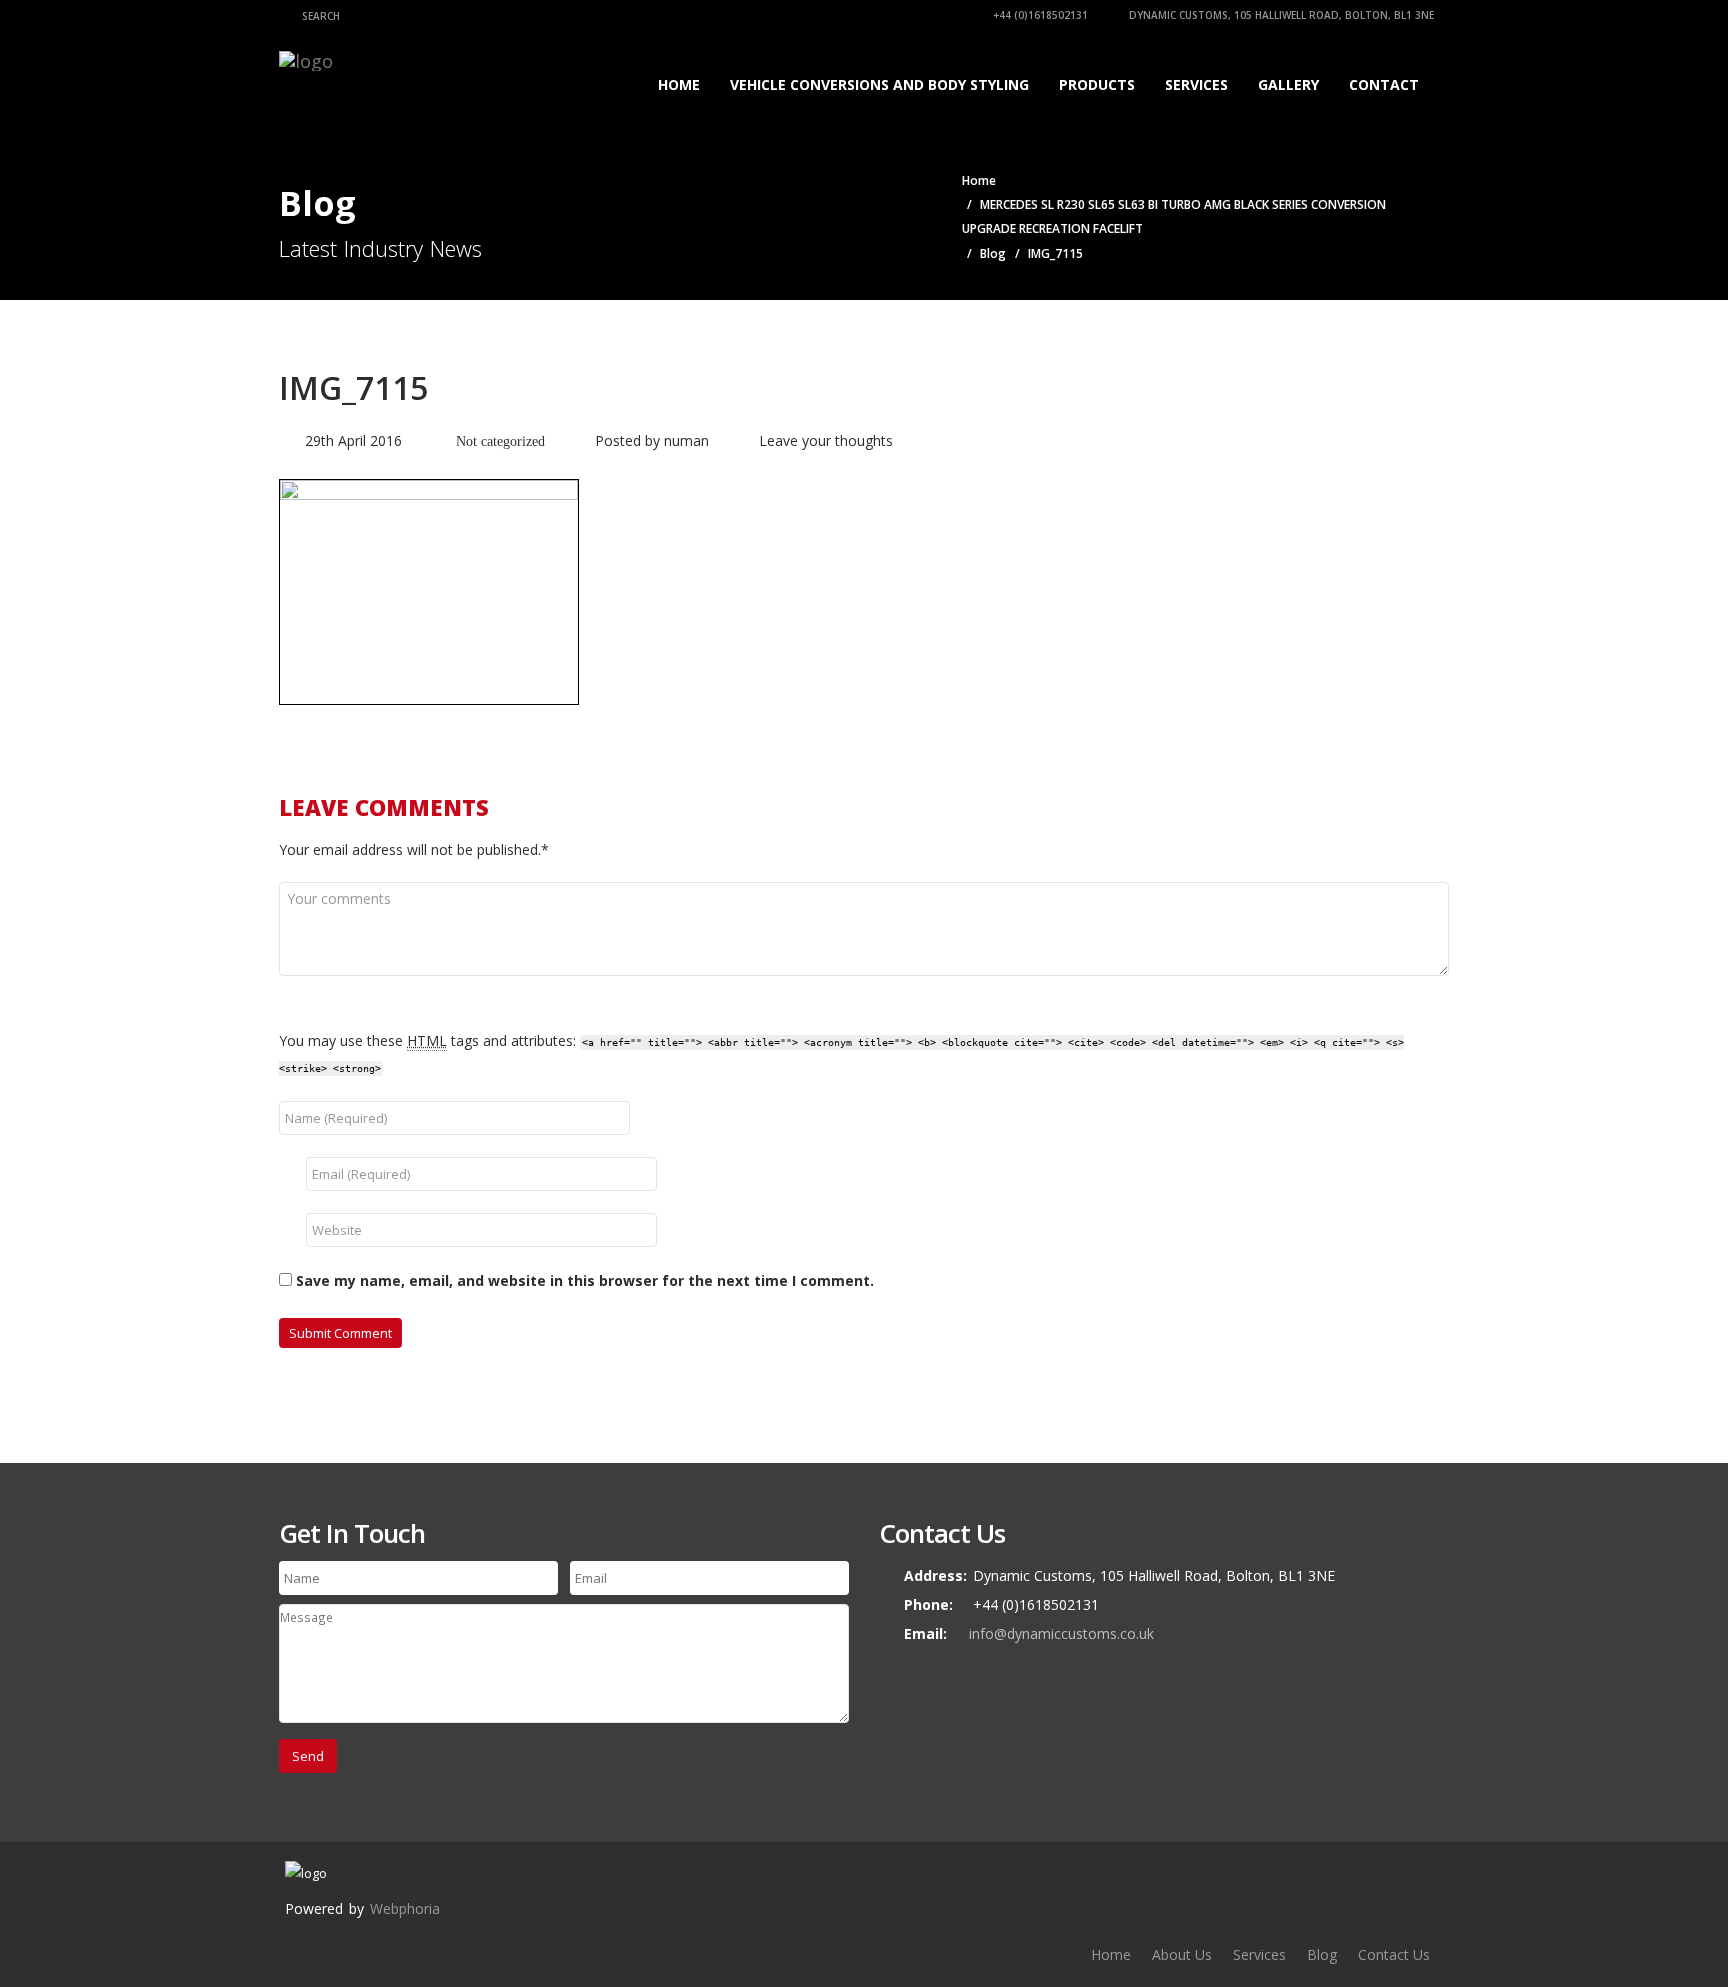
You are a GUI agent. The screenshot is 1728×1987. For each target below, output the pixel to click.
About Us (1182, 1954)
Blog (993, 253)
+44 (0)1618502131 (1039, 15)
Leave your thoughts (826, 440)
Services (1196, 84)
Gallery (1288, 84)
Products (1097, 84)
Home (679, 84)
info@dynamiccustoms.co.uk (1061, 1633)
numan (686, 440)
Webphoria (405, 1908)
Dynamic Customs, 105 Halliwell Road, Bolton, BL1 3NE (1280, 15)
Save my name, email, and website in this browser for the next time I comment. (585, 1280)
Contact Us (1394, 1954)
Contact (1384, 84)
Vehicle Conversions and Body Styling (879, 84)
